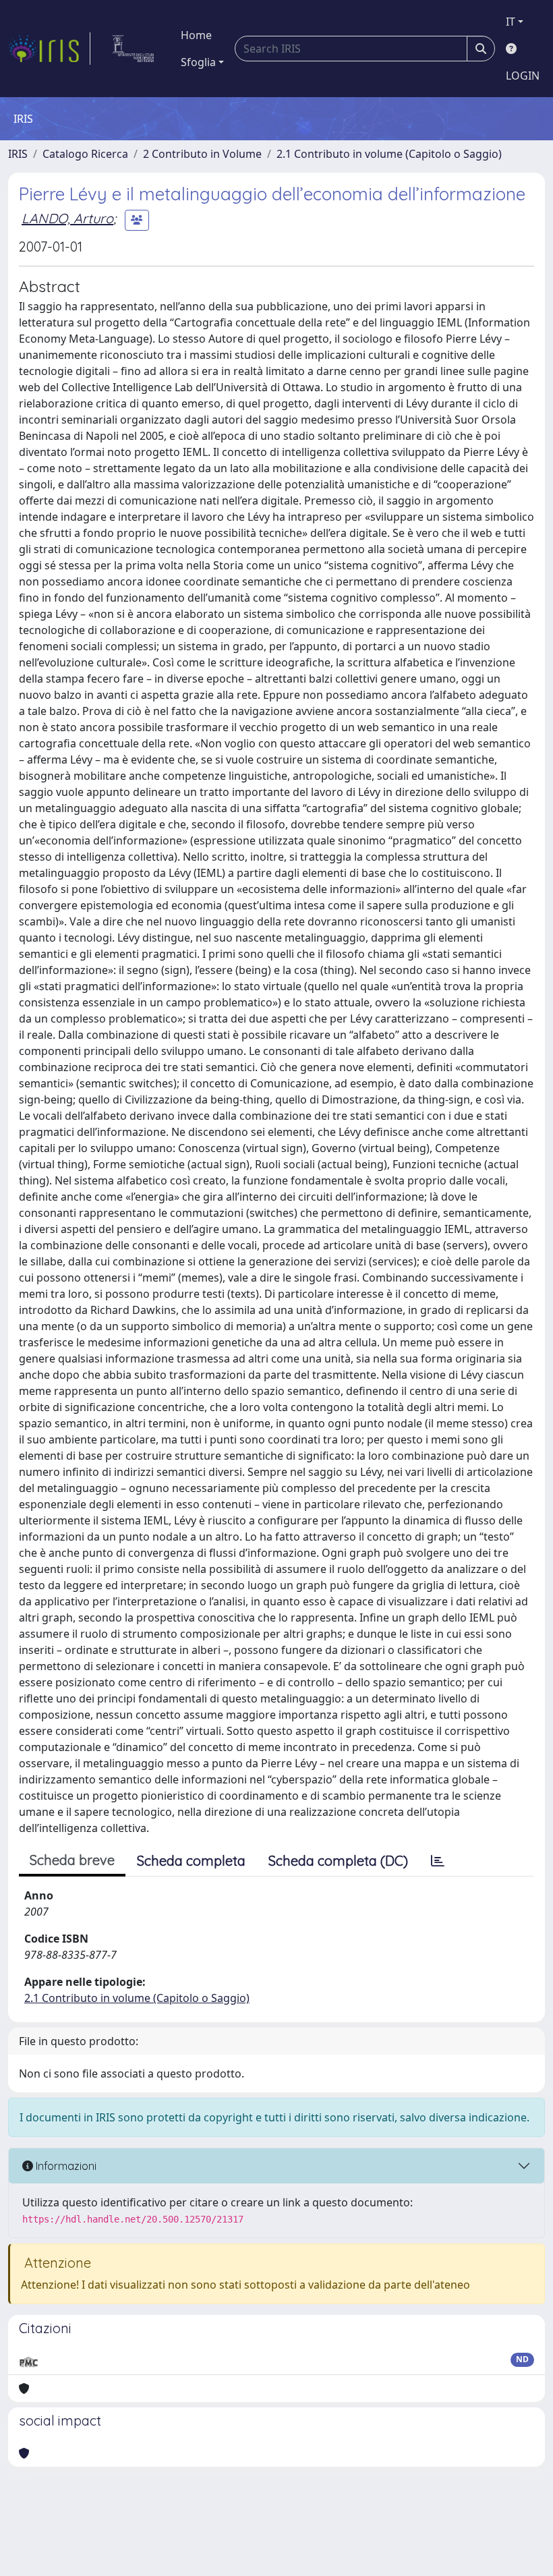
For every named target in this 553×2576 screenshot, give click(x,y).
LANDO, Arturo (67, 218)
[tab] (438, 1861)
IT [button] (511, 22)
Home (196, 35)
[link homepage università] (133, 49)
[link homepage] (49, 49)
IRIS (18, 154)
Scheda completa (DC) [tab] (338, 1861)
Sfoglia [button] (198, 62)
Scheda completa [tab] (191, 1861)
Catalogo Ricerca (85, 154)
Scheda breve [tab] (72, 1860)
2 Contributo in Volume (202, 154)
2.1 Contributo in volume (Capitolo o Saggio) (389, 154)
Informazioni (65, 2166)
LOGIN (523, 76)
